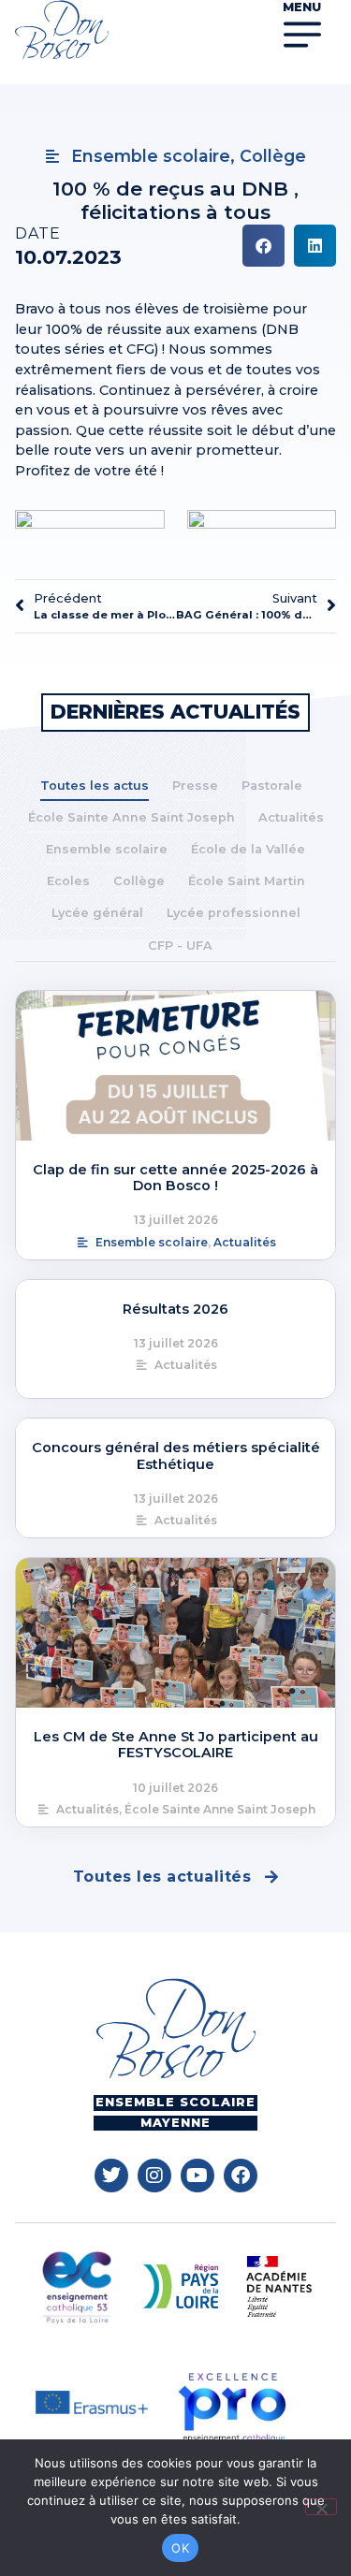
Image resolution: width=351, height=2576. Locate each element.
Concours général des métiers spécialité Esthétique (176, 1455)
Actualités (291, 817)
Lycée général (97, 913)
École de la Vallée (248, 849)
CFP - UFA (180, 946)
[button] (263, 246)
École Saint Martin (247, 881)
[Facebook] (241, 2176)
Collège (139, 881)
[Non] (321, 2507)
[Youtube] (197, 2176)
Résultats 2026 (175, 1309)
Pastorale (272, 786)
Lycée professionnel (234, 913)
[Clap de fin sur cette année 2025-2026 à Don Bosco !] (175, 1066)
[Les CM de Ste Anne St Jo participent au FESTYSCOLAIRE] (175, 1633)
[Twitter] (111, 2176)
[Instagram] (154, 2176)
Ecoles (68, 881)
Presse (195, 786)
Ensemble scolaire (107, 849)
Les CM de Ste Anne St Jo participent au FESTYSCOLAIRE (176, 1745)
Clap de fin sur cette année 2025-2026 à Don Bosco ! (175, 1178)
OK (180, 2548)
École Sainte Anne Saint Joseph (132, 817)
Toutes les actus (95, 786)
